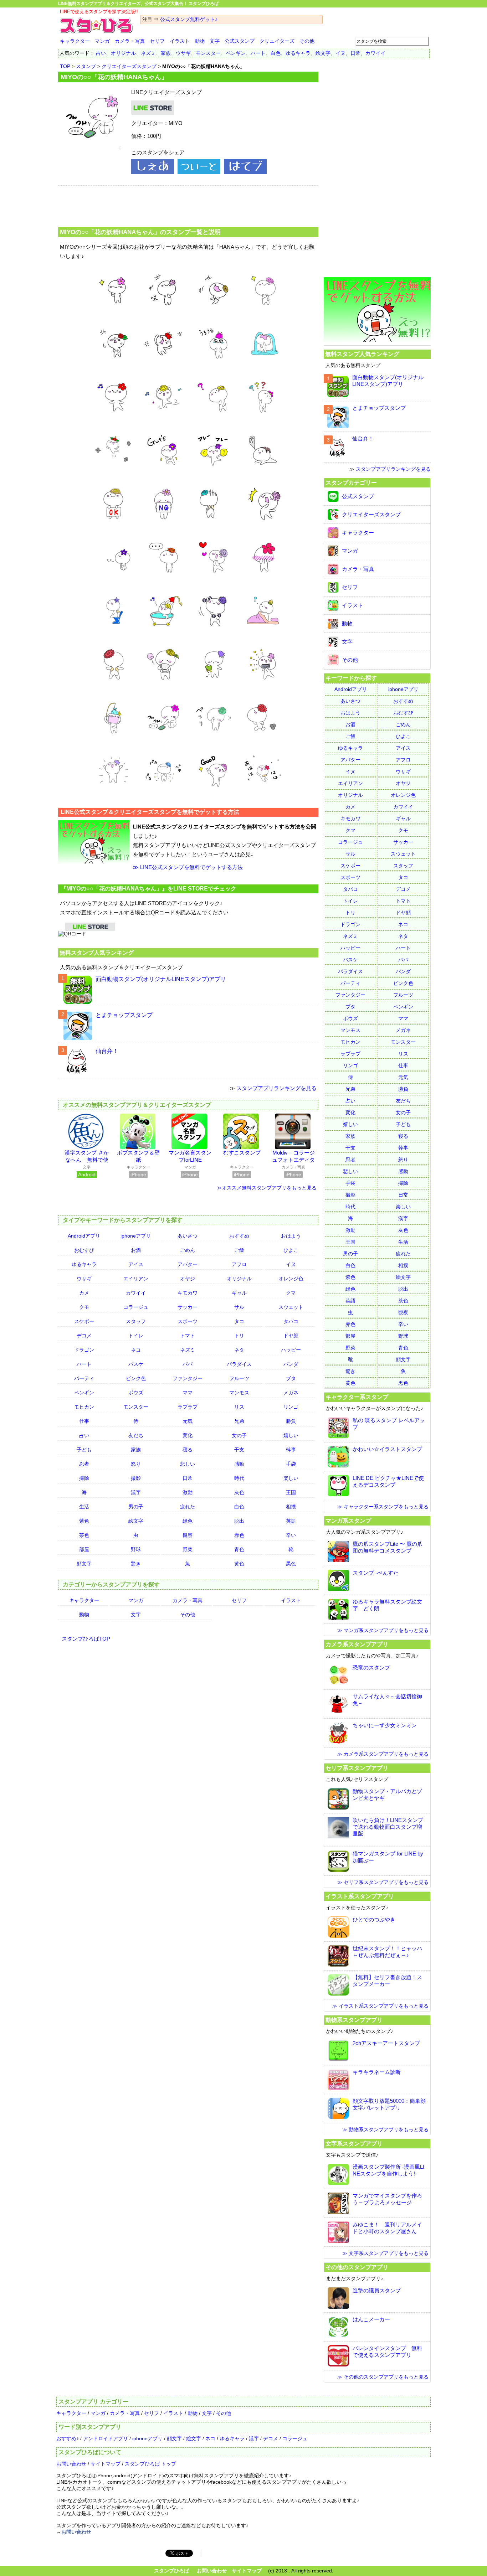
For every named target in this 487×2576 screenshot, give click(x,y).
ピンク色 (136, 1378)
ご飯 (239, 1250)
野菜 (188, 1549)
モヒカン (84, 1407)
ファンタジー (188, 1378)
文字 (215, 41)
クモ (84, 1307)
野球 (136, 1549)
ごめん (188, 1250)
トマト (188, 1336)
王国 (291, 1492)
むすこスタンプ (242, 1153)
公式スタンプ (240, 41)
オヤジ (188, 1279)
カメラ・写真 (130, 41)
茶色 (84, 1535)
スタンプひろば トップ (150, 2464)
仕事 (84, 1421)
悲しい (188, 1464)
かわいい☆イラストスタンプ (387, 1449)
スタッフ (136, 1321)
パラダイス (239, 1364)
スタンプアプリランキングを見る (276, 1088)
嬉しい (291, 1435)
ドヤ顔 (291, 1336)
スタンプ (86, 66)
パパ (188, 1364)
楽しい (291, 1478)
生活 (84, 1507)
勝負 (291, 1421)
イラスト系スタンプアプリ (360, 1896)
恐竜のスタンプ (371, 1668)
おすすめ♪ (68, 2438)
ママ (188, 1393)
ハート (258, 53)
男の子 (136, 1507)
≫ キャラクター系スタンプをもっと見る (383, 1507)
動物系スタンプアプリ (354, 2020)
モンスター (208, 53)
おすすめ (239, 1236)
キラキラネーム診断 (377, 2072)
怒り (136, 1464)
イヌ (340, 53)
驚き (136, 1564)
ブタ (291, 1378)
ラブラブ (188, 1407)
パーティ (84, 1378)
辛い (291, 1535)
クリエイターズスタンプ (129, 66)
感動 (239, 1464)
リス (239, 1407)
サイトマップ (106, 2464)
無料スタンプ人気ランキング (97, 953)
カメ (84, 1293)
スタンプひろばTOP (86, 1639)
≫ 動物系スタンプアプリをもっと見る (385, 2130)
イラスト (180, 41)
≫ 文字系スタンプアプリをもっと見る (385, 2253)
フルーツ (239, 1378)
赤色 (239, 1535)
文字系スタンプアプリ (354, 2143)
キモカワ (188, 1293)
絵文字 (323, 53)
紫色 (84, 1521)
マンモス (239, 1393)
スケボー (84, 1321)
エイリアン (136, 1279)
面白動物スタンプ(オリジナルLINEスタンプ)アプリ (161, 979)
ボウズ (136, 1393)
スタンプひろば (171, 2571)
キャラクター (75, 41)
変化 (188, 1435)
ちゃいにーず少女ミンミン (385, 1725)
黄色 (239, 1564)
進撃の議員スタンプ (377, 2290)
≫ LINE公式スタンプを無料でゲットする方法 (188, 867)
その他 (307, 41)
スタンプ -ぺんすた (376, 1573)
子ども (84, 1450)
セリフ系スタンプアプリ (357, 1768)
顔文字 (84, 1564)
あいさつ (188, 1236)
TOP (65, 66)
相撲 (291, 1507)
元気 (188, 1421)
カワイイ (375, 53)
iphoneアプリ (136, 1236)
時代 (239, 1478)
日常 (355, 53)
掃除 (84, 1478)
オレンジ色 (291, 1279)
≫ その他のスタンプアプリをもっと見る (383, 2377)
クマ (291, 1293)
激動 (188, 1492)
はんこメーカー (371, 2319)
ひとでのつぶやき (374, 1919)
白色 (276, 53)
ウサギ (183, 53)
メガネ (291, 1393)
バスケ (136, 1364)
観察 (188, 1535)
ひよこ (291, 1250)
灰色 (239, 1492)
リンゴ (291, 1407)
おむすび (84, 1250)
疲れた (188, 1507)
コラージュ (136, 1307)
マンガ (102, 41)
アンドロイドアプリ (106, 2438)
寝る (188, 1450)
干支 (239, 1450)
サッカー (188, 1307)
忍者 (84, 1464)
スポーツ (188, 1321)
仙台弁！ (107, 1051)
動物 (200, 41)
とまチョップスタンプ (124, 1015)
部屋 (84, 1549)
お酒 (136, 1250)
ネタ (239, 1350)
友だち (136, 1435)
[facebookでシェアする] (153, 172)
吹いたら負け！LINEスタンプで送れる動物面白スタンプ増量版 (388, 1827)
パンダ (291, 1364)
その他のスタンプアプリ (357, 2267)
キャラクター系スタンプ (357, 1397)
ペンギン (236, 53)
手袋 (291, 1464)
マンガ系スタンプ (348, 1521)
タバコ (291, 1321)
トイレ (136, 1336)
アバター (188, 1264)
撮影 (136, 1478)
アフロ (239, 1264)
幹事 (291, 1450)
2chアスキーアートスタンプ (386, 2043)
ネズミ (148, 53)
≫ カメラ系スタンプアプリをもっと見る (383, 1754)
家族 (166, 53)
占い (101, 53)
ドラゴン (84, 1350)
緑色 (188, 1521)
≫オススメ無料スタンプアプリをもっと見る (267, 1188)
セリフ (157, 41)
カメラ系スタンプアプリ (357, 1644)
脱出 (239, 1521)
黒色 (291, 1564)
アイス (136, 1264)
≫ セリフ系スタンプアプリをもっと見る (383, 1882)
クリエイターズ (277, 41)
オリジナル (123, 53)
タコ (239, 1321)
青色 (239, 1549)
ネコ (136, 1350)
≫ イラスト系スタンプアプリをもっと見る (380, 2006)
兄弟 (239, 1421)
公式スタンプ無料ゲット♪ (189, 19)
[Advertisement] (188, 205)
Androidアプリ (84, 1236)
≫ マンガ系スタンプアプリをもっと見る (383, 1630)
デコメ (84, 1336)
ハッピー (291, 1350)
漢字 (136, 1492)
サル (239, 1307)
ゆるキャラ (298, 53)
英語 (291, 1521)
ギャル (239, 1293)
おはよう (291, 1236)
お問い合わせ (71, 2464)
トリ (239, 1336)
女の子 (239, 1435)
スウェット (291, 1307)
